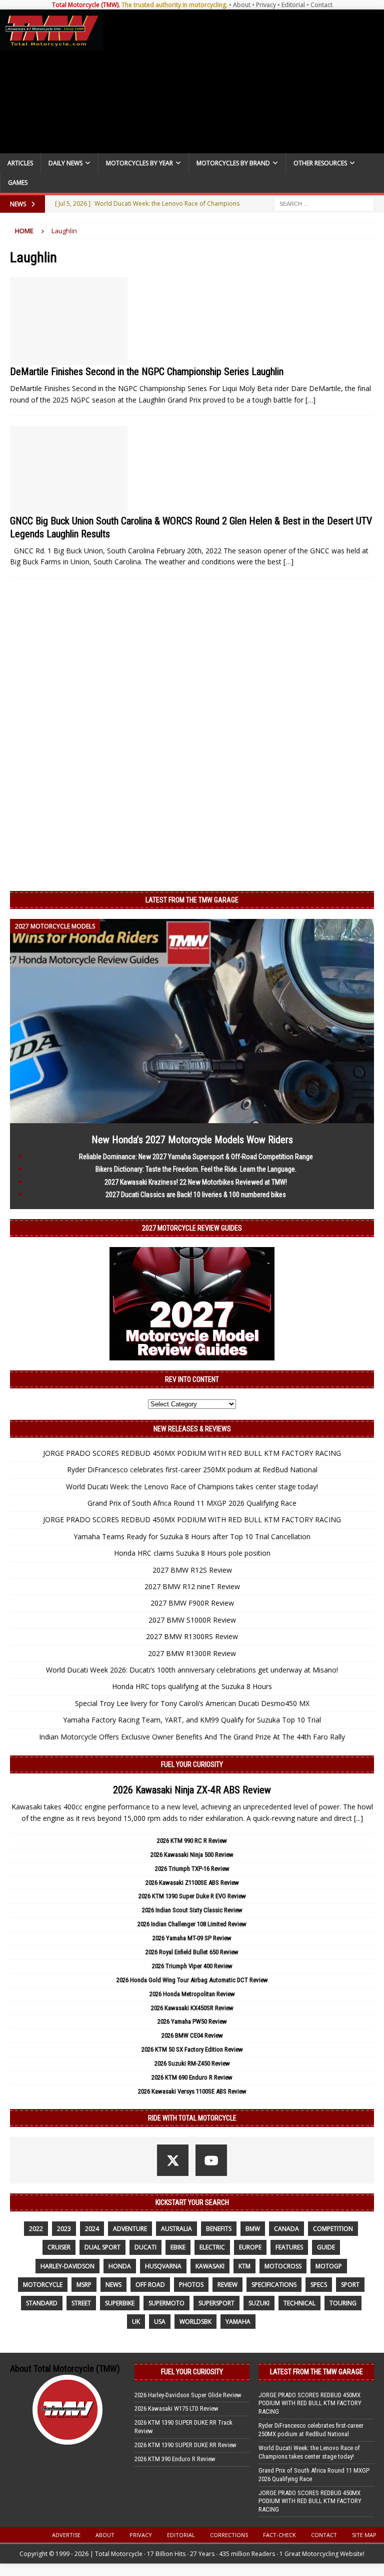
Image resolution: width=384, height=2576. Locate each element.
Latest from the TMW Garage (192, 900)
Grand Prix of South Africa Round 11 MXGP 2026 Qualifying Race (192, 1503)
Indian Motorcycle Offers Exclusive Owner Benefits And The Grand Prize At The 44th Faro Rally (192, 1737)
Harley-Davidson (67, 2266)
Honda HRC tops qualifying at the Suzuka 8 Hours (192, 1686)
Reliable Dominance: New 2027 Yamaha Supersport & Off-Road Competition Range (196, 1157)
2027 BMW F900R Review (192, 1603)
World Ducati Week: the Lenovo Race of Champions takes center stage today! (192, 1487)
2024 (92, 2229)
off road (150, 2285)
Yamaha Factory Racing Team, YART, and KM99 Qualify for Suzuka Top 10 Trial (192, 1720)
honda (120, 2266)
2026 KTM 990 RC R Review (192, 1841)
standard (42, 2303)
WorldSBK (195, 2322)
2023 (64, 2229)
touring (343, 2303)
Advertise (66, 2535)
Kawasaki (210, 2266)
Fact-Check (279, 2535)
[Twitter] (173, 2160)
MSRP (84, 2285)
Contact (321, 5)
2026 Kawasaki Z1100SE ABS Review (192, 1883)
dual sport (102, 2247)
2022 (36, 2229)
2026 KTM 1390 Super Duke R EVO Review (192, 1896)
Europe (250, 2247)
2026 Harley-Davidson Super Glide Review (188, 2395)
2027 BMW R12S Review (192, 1570)
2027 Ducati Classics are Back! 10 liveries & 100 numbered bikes (196, 1195)
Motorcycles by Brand (233, 163)
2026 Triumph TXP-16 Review (192, 1869)
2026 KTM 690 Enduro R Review (192, 2077)
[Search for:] (324, 203)
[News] (69, 321)
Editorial (293, 5)
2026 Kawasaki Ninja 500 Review (192, 1855)
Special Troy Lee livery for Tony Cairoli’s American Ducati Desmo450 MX (192, 1703)
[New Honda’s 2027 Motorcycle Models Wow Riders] (192, 1117)
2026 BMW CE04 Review (192, 2035)
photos (191, 2285)
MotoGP (329, 2266)
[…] (310, 400)
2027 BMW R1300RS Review (192, 1636)
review (227, 2285)
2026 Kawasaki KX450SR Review (192, 2008)
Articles (20, 163)
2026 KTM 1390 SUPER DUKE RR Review (185, 2445)
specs (319, 2285)
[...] (358, 1818)
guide (326, 2247)
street (81, 2303)
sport (350, 2285)
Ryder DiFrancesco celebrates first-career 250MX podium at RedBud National (192, 1470)
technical (299, 2303)
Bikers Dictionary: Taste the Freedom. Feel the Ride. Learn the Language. (196, 1169)
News (113, 2285)
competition (333, 2229)
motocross (283, 2266)
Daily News (65, 163)
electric (212, 2247)
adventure (130, 2229)
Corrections (229, 2535)
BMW (253, 2229)
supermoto (166, 2303)
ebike (178, 2247)
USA (160, 2322)
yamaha (238, 2322)
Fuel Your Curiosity (192, 1764)
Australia (176, 2229)
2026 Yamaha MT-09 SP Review (192, 1938)
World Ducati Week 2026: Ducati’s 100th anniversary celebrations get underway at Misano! (192, 1670)
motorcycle (43, 2285)
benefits (219, 2229)
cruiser (59, 2247)
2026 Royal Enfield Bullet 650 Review (192, 1952)
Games (18, 183)
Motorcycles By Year (139, 163)
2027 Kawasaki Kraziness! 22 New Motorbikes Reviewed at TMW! (196, 1182)
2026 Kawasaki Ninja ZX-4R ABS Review (192, 1790)
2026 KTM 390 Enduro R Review (175, 2459)
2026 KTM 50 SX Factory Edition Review (192, 2049)
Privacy (266, 5)
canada (286, 2229)
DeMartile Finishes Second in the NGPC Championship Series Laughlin (147, 372)
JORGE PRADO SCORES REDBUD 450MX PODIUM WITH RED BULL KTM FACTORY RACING (192, 1453)
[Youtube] (211, 2160)
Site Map (364, 2535)
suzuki (259, 2303)
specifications (274, 2285)
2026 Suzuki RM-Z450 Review (192, 2063)
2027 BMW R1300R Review (192, 1653)
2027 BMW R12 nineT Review (192, 1586)
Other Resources (320, 163)
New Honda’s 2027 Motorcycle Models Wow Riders (192, 1140)
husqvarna (163, 2266)
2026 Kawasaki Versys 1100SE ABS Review (192, 2091)
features (289, 2247)
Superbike (120, 2303)
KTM (244, 2266)
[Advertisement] (242, 81)
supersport (216, 2303)
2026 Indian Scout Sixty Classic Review (192, 1910)
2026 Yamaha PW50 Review (192, 2021)
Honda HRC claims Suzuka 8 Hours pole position (192, 1553)
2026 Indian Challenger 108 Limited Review (192, 1924)
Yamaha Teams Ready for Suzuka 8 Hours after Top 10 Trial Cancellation (192, 1536)
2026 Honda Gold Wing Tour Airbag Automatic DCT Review (192, 1980)
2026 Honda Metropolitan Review (192, 1994)
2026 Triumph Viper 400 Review (192, 1966)
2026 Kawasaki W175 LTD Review (176, 2408)
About (242, 5)
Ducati (145, 2247)
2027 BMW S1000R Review (192, 1620)
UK (136, 2322)
